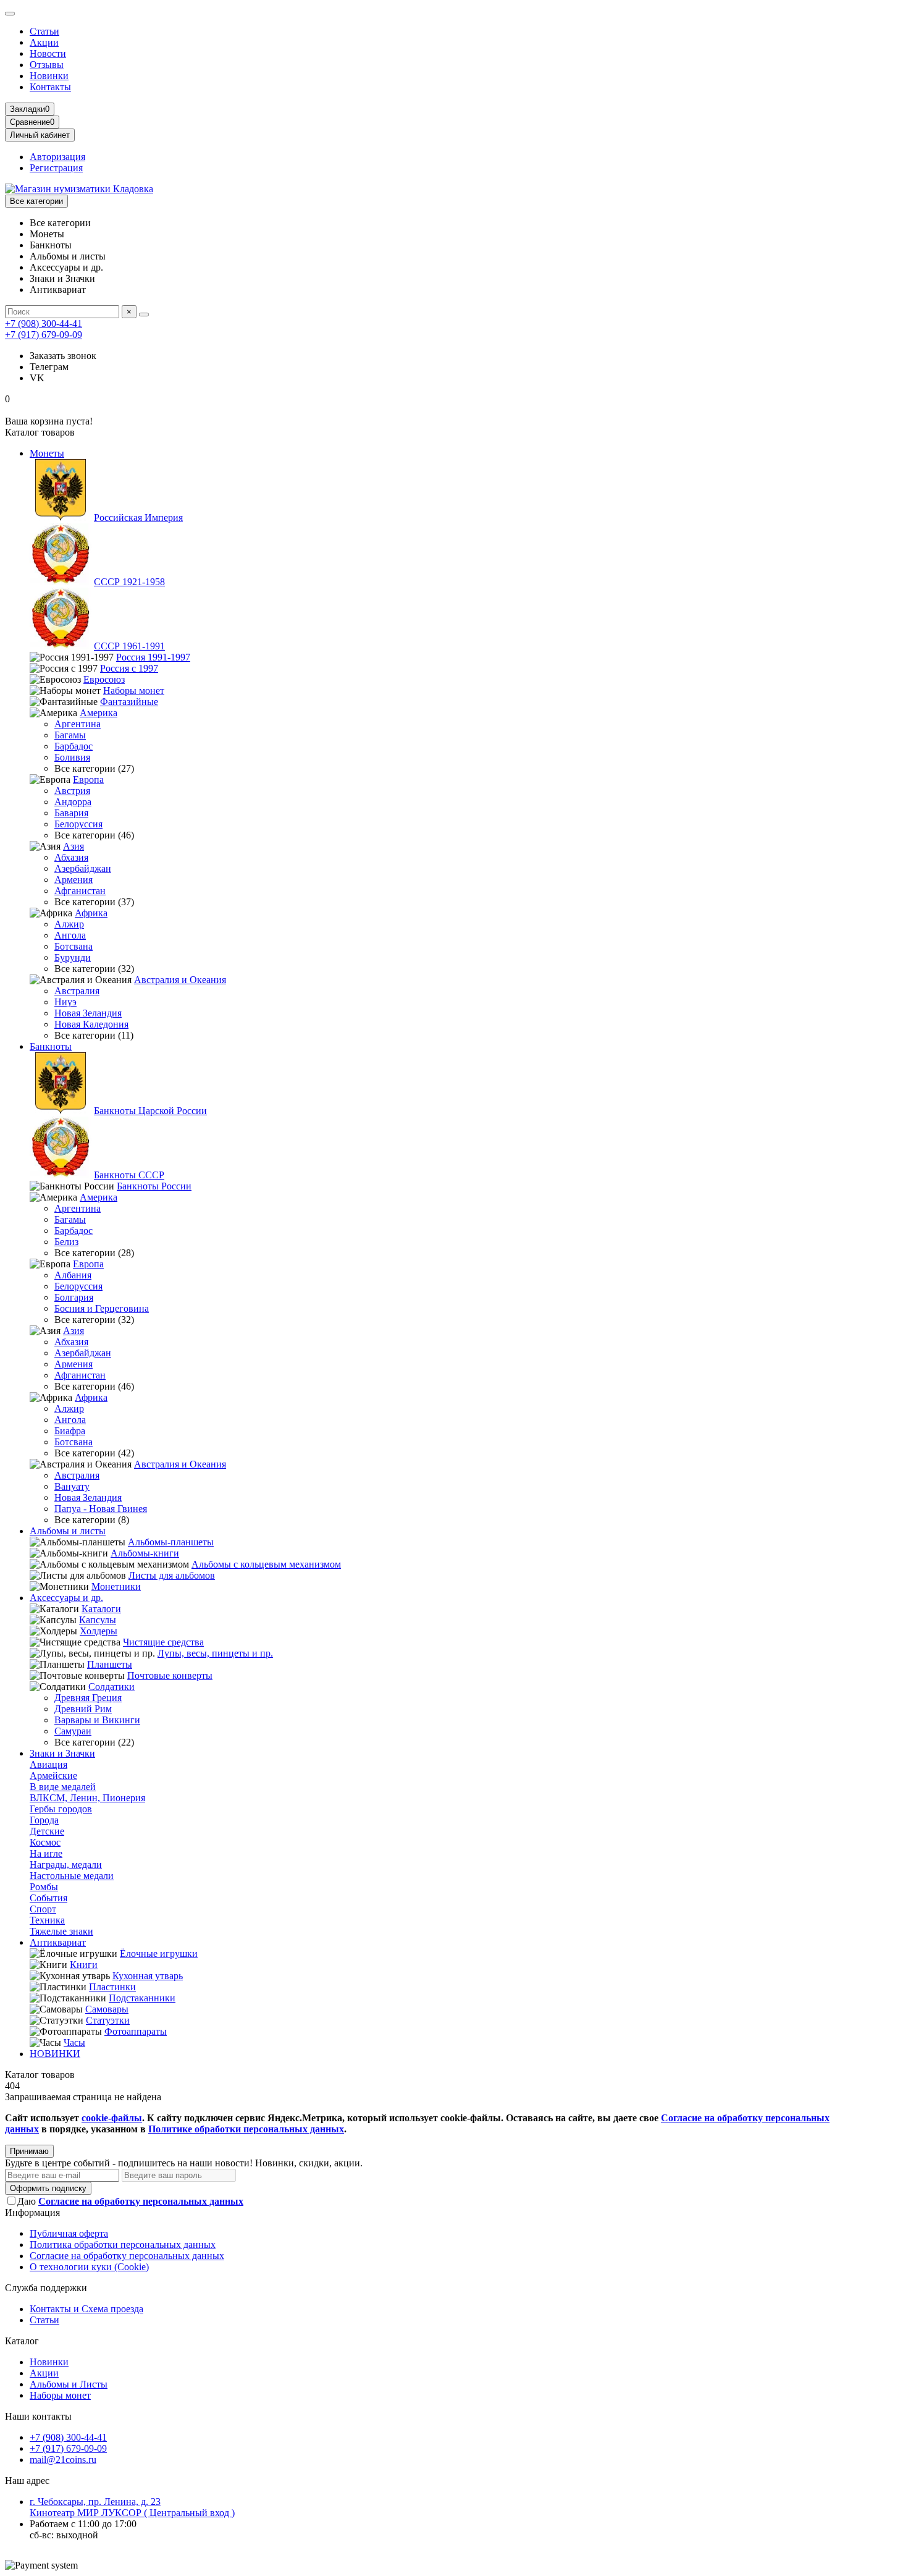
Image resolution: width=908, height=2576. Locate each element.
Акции (44, 42)
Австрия (72, 791)
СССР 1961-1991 (129, 646)
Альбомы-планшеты (171, 1542)
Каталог (22, 2341)
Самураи (73, 1731)
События (48, 1898)
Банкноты (51, 1046)
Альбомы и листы (68, 1531)
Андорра (73, 802)
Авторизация (57, 157)
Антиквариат (58, 1942)
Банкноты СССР (129, 1175)
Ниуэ (65, 1002)
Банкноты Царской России (150, 1111)
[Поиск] (144, 315)
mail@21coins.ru (63, 2460)
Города (44, 1820)
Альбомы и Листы (69, 2384)
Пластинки (112, 1987)
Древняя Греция (88, 1698)
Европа (88, 779)
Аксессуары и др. (66, 1598)
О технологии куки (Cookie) (89, 2267)
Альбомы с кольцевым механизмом (266, 1564)
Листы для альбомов (172, 1575)
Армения (74, 880)
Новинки (49, 76)
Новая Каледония (91, 1024)
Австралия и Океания (180, 980)
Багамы (70, 735)
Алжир (69, 924)
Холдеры (99, 1631)
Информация (32, 2212)
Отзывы (47, 65)
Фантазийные (129, 702)
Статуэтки (108, 2020)
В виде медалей (63, 1787)
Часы (74, 2042)
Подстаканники (142, 1998)
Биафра (70, 1431)
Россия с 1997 (129, 668)
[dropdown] (10, 14)
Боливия (72, 757)
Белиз (66, 1242)
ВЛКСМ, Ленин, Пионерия (87, 1798)
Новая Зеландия (88, 1013)
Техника (47, 1920)
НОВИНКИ (55, 2054)
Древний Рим (83, 1709)
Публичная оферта (69, 2233)
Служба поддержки (46, 2288)
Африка (91, 913)
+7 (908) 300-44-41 (44, 323)
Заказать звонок (63, 356)
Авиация (48, 1764)
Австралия (77, 991)
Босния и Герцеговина (102, 1308)
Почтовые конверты (170, 1675)
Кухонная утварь (148, 1976)
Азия (74, 846)
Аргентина (78, 724)
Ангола (70, 935)
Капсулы (98, 1620)
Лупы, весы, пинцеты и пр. (215, 1653)
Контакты (50, 87)
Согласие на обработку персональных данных (127, 2256)
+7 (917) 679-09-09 (44, 335)
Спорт (43, 1909)
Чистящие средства (163, 1642)
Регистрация (56, 168)
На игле (46, 1853)
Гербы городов (61, 1809)
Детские (47, 1831)
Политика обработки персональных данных (123, 2244)
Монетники (116, 1586)
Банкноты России (154, 1186)
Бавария (71, 813)
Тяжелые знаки (61, 1931)
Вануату (72, 1486)
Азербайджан (83, 868)
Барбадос (74, 746)
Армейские (53, 1776)
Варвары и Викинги (97, 1720)
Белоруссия (78, 824)
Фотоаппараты (136, 2031)
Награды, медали (66, 1864)
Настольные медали (72, 1876)
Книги (84, 1965)
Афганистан (80, 891)
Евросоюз (104, 679)
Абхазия (71, 857)
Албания (73, 1275)
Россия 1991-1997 (153, 657)
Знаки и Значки (62, 1753)
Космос (45, 1842)
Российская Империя (138, 517)
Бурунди (73, 957)
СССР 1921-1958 (129, 582)
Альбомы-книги (145, 1553)
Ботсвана (74, 946)
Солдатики (111, 1687)
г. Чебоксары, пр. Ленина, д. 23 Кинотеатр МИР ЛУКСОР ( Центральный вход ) (132, 2507)
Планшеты (110, 1664)
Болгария (74, 1297)
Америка (99, 713)
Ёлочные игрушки (159, 1953)
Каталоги (101, 1609)
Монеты (47, 453)
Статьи (44, 31)
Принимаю (29, 2151)
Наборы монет (134, 690)
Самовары (107, 2009)
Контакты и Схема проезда (86, 2309)
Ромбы (44, 1887)
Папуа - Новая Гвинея (101, 1509)
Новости (48, 53)
